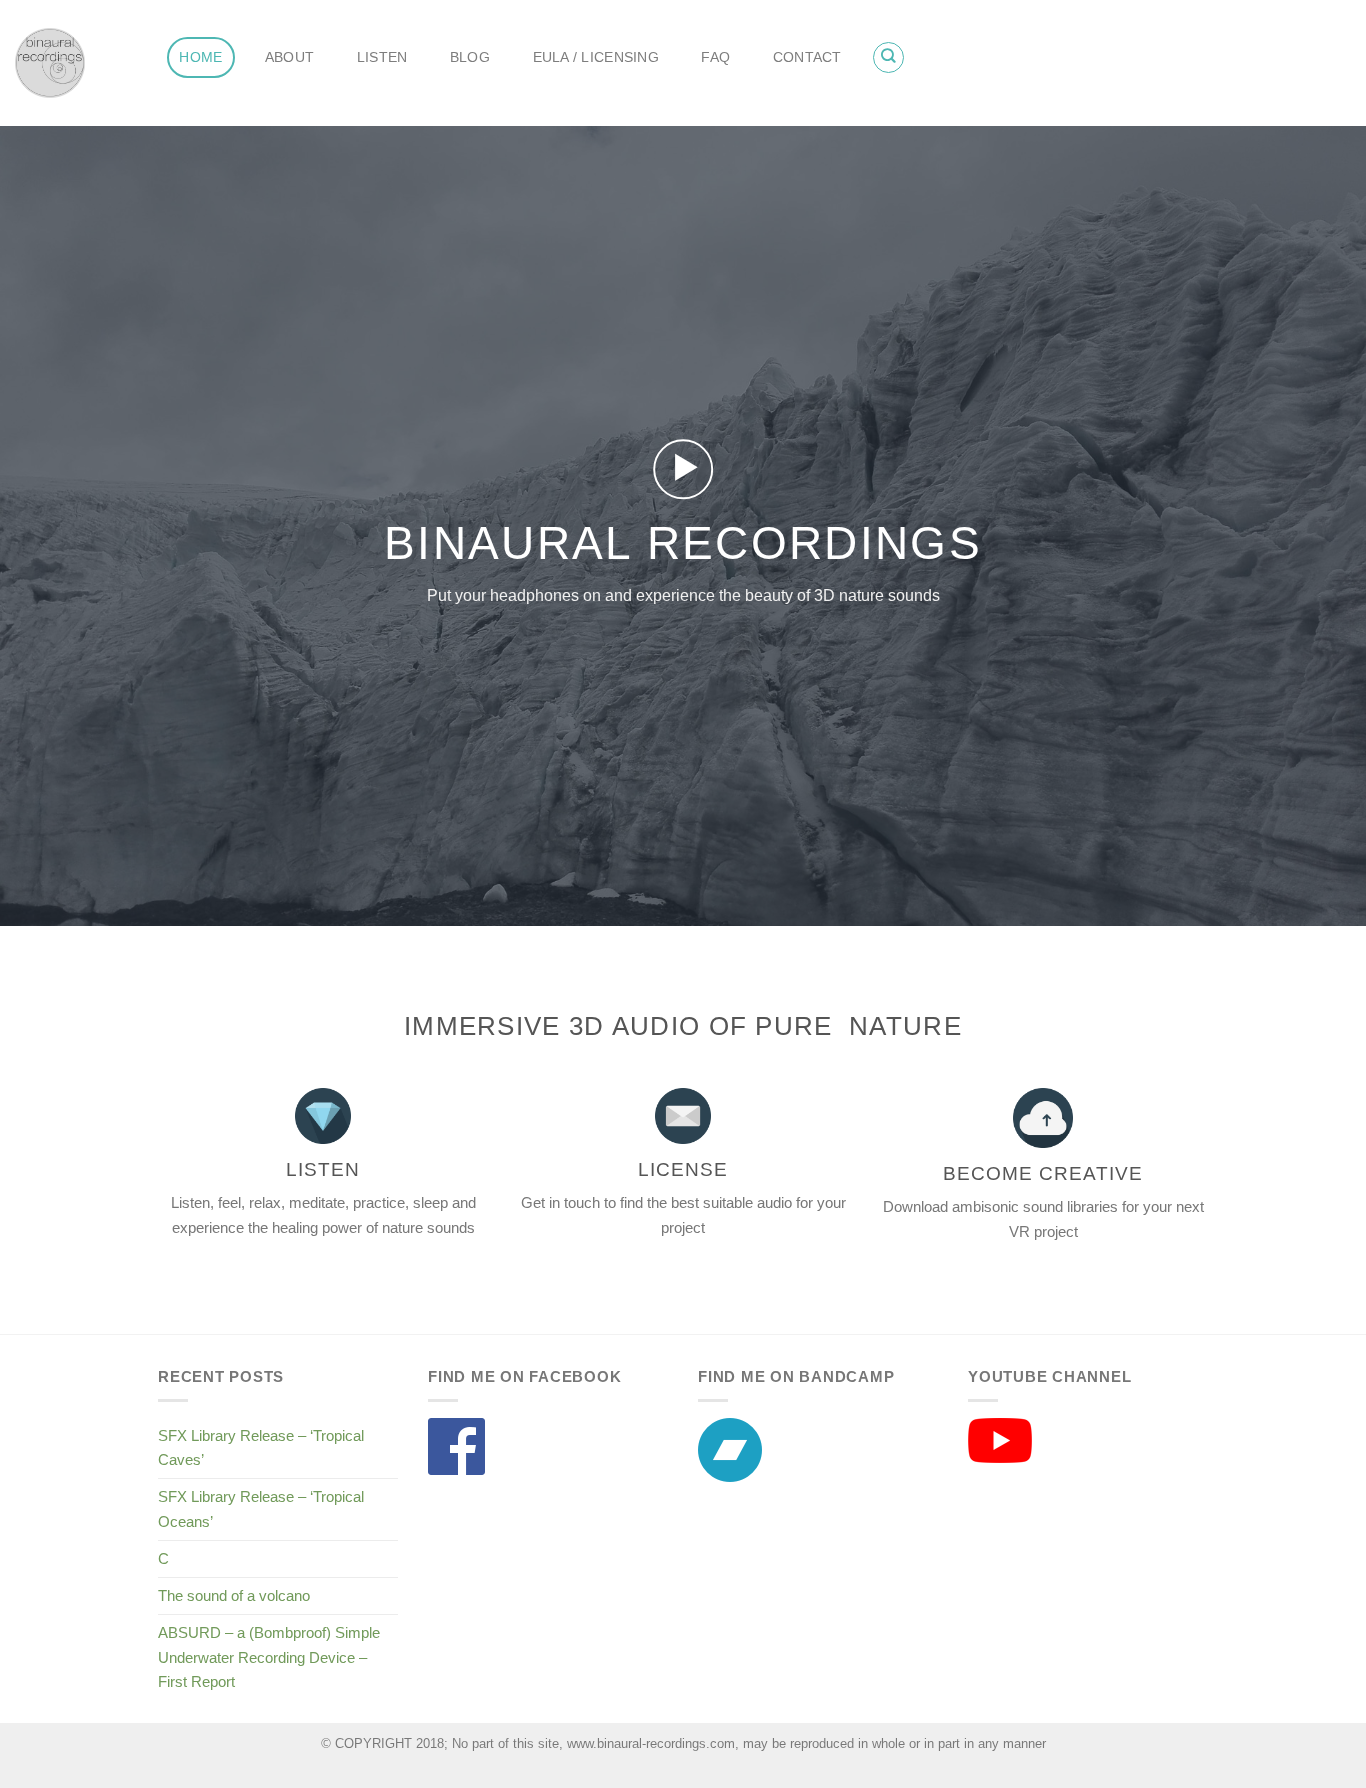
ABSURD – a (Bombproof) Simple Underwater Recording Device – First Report (269, 1657)
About (289, 57)
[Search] (888, 57)
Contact (807, 57)
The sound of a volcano (234, 1595)
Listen (382, 57)
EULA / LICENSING (596, 57)
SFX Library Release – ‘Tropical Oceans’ (261, 1508)
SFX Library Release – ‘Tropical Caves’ (261, 1447)
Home (200, 57)
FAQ (715, 57)
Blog (470, 57)
